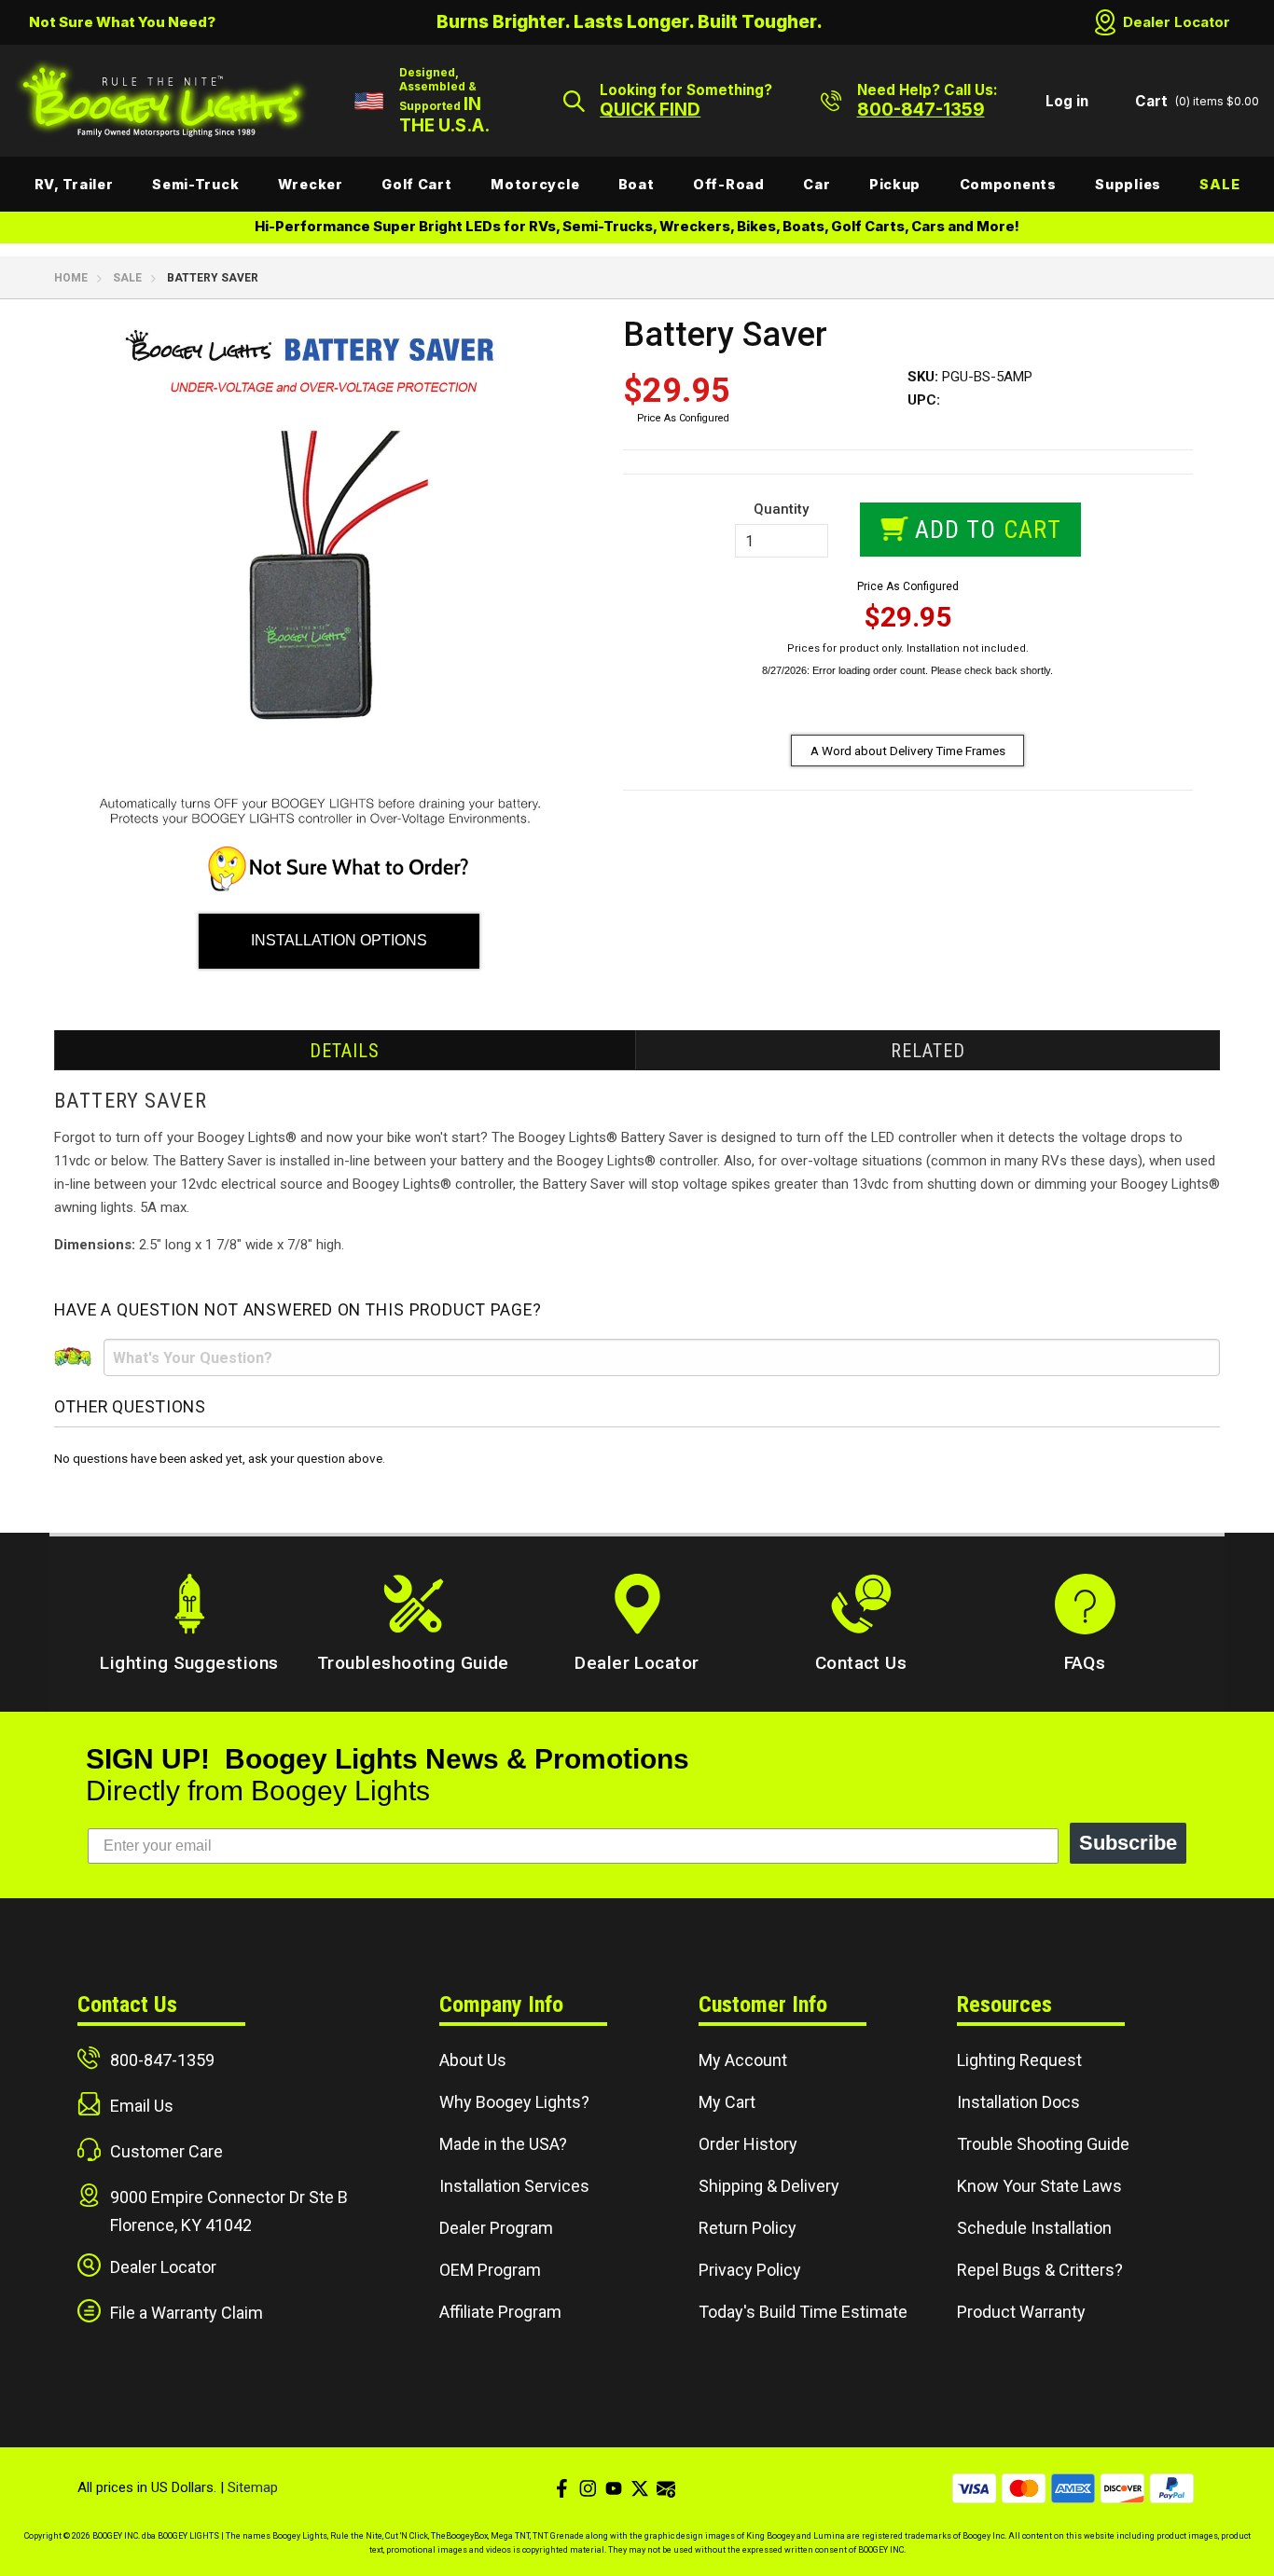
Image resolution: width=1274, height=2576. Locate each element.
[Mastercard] (1024, 2488)
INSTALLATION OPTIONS (339, 940)
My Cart (727, 2102)
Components (1008, 184)
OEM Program (490, 2270)
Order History (748, 2144)
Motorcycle (535, 184)
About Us (473, 2060)
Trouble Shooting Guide (1043, 2144)
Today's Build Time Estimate (803, 2312)
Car (817, 184)
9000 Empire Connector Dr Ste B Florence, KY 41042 (229, 2211)
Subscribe (1128, 1843)
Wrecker (311, 184)
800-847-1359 (162, 2060)
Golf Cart (416, 184)
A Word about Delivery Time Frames (908, 751)
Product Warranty (1021, 2312)
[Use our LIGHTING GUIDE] (339, 887)
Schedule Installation (1034, 2228)
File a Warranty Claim (187, 2313)
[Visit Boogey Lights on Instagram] (588, 2488)
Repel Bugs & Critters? (1040, 2270)
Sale (1219, 184)
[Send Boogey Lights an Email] (666, 2488)
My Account (743, 2060)
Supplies (1128, 184)
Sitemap (253, 2487)
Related (928, 1051)
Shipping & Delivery (769, 2186)
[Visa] (974, 2488)
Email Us (142, 2106)
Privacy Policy (750, 2270)
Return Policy (748, 2228)
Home (71, 278)
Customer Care (166, 2151)
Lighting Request (1019, 2060)
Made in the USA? (503, 2144)
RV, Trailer (74, 184)
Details (345, 1051)
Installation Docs (1018, 2102)
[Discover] (1122, 2488)
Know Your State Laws (1039, 2186)
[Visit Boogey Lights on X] (640, 2488)
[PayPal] (1172, 2488)
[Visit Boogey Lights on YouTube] (614, 2488)
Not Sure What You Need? (122, 22)
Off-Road (729, 184)
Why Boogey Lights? (514, 2102)
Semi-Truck (195, 184)
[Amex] (1073, 2488)
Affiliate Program (500, 2312)
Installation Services (514, 2186)
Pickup (895, 184)
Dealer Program (496, 2228)
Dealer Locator (1177, 22)
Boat (637, 184)
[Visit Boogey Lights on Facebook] (561, 2488)
